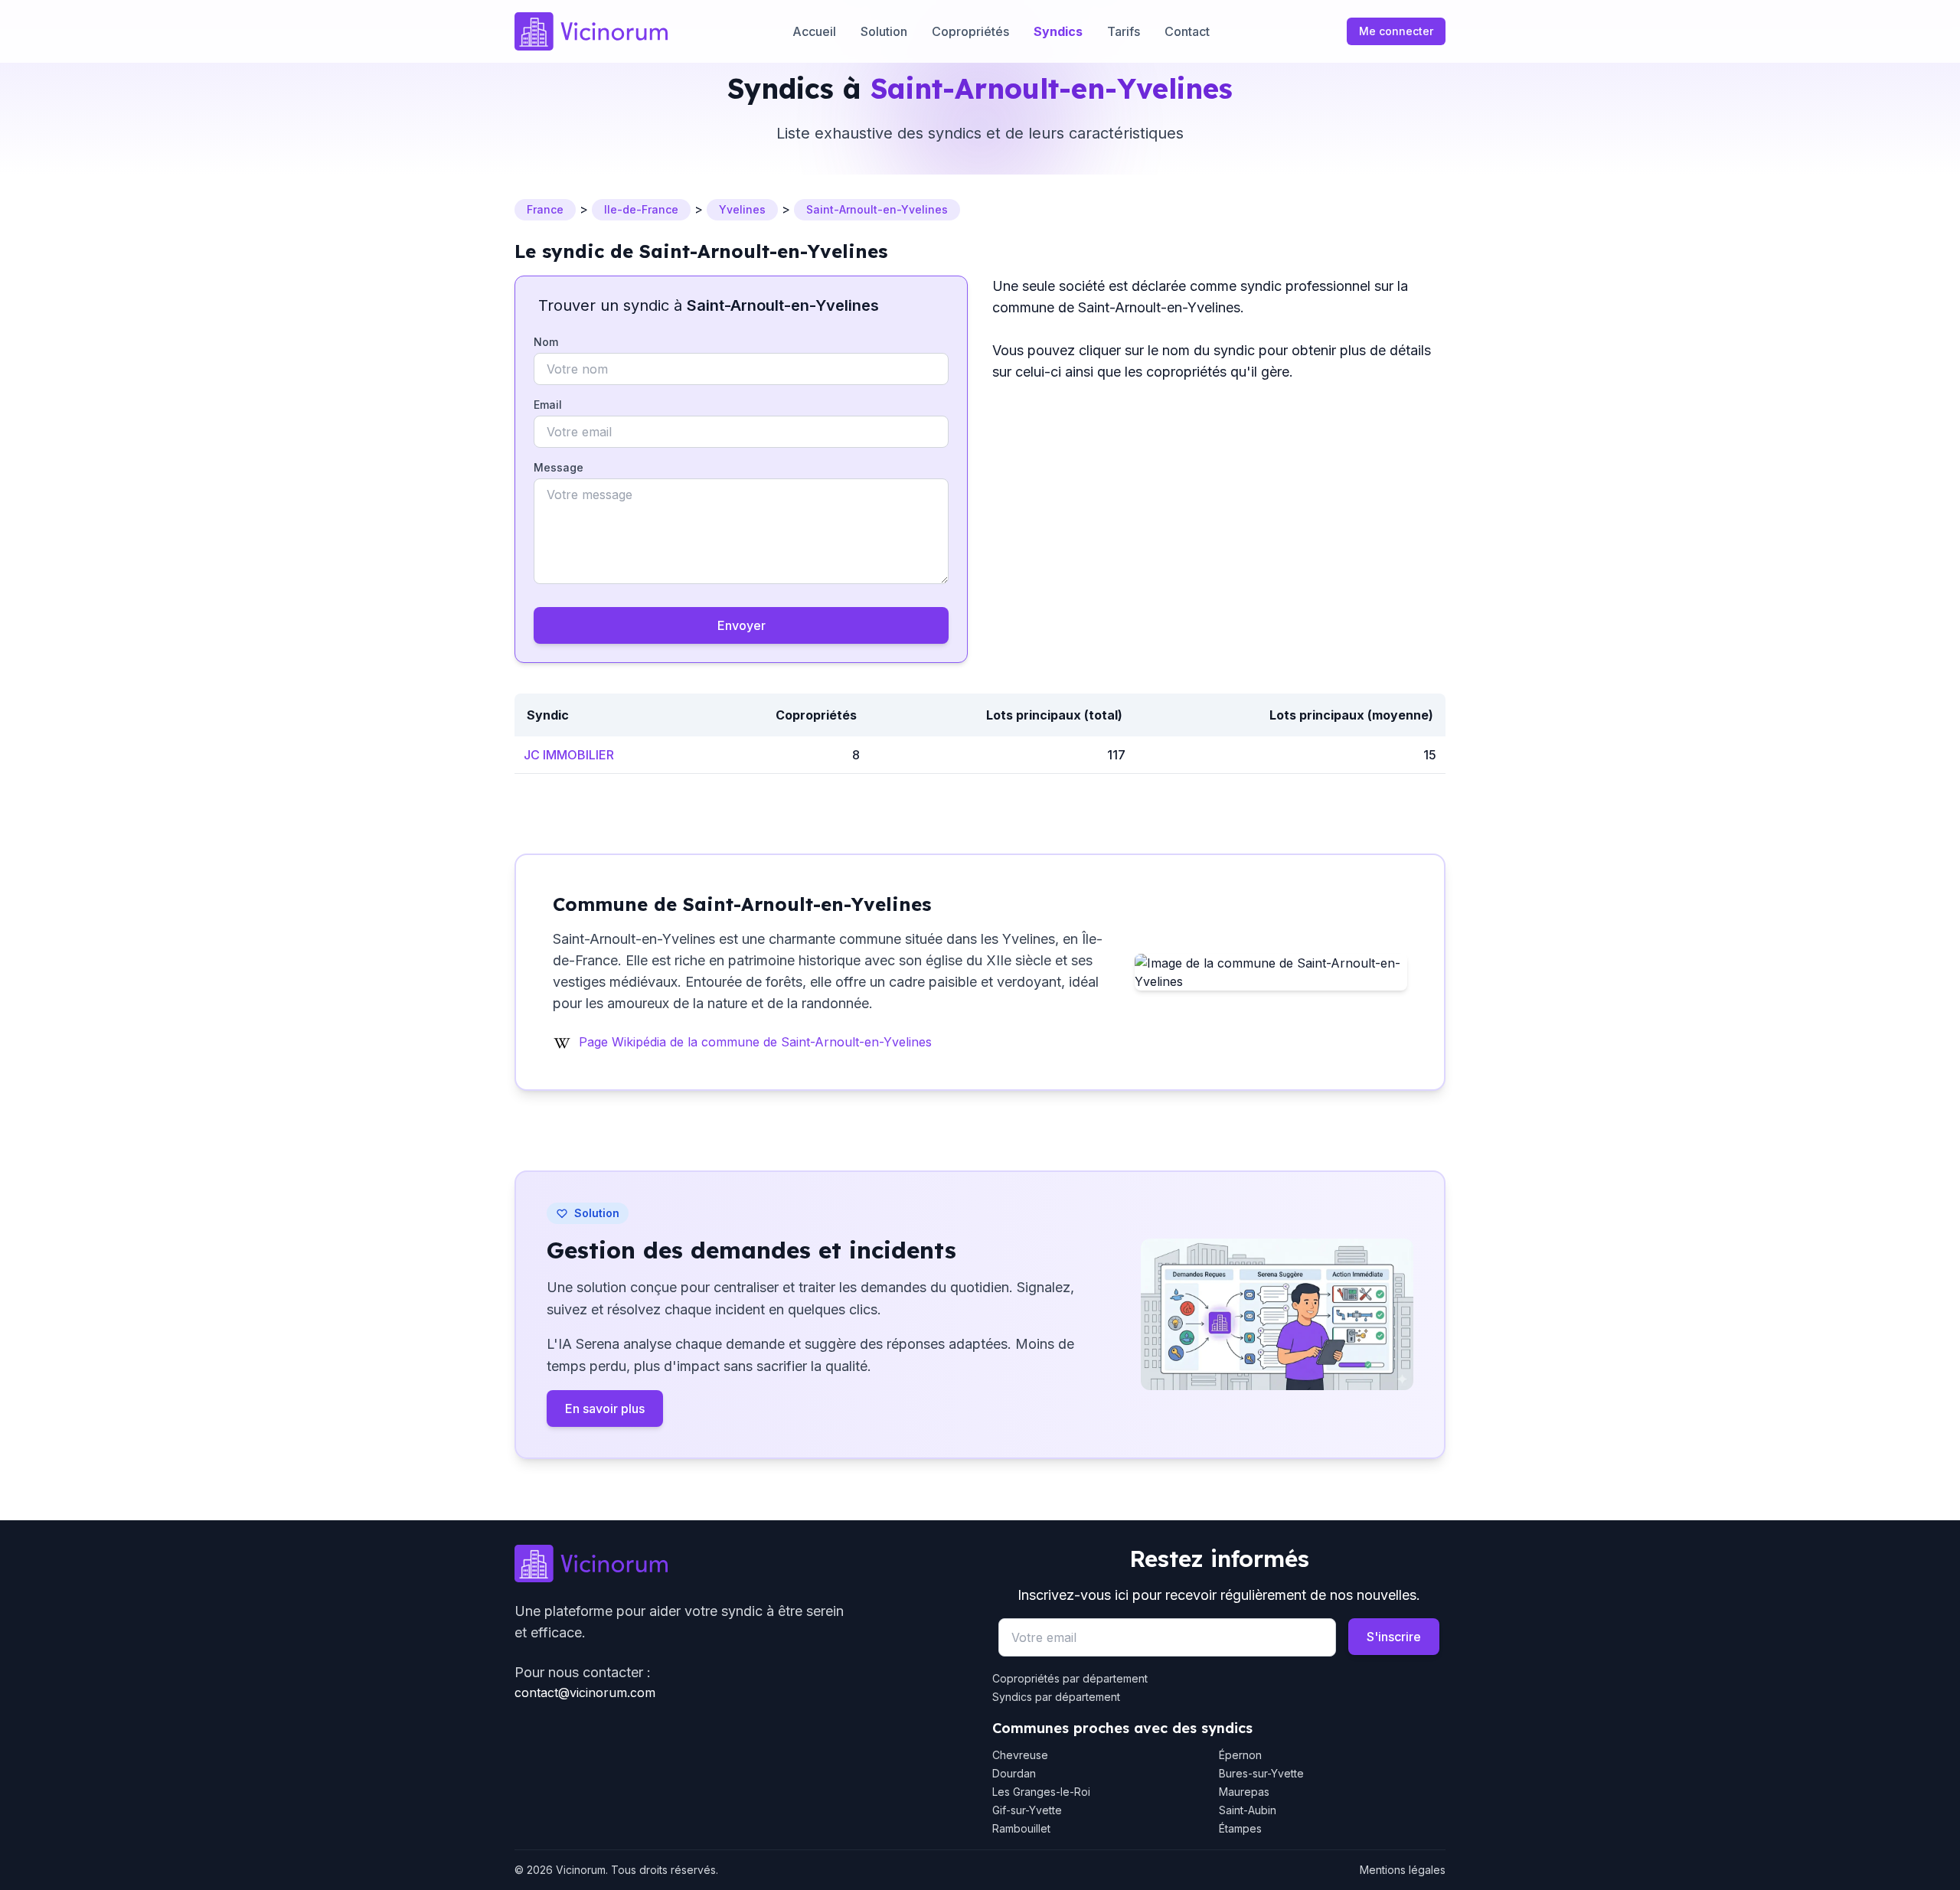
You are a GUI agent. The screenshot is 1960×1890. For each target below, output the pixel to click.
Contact (1187, 31)
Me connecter (1396, 31)
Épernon (1240, 1755)
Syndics (1058, 31)
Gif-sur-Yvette (1027, 1810)
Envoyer (742, 625)
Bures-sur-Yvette (1261, 1773)
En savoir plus (605, 1409)
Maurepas (1244, 1792)
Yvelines (742, 209)
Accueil (814, 31)
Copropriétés (970, 31)
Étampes (1240, 1828)
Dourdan (1014, 1773)
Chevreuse (1020, 1755)
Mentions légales (1403, 1870)
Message (559, 467)
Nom (546, 342)
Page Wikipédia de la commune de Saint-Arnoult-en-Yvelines (755, 1042)
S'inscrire (1394, 1637)
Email (548, 405)
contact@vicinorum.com (585, 1693)
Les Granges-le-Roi (1041, 1792)
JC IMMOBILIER (569, 755)
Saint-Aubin (1248, 1810)
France (545, 209)
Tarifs (1124, 31)
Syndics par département (1056, 1697)
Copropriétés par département (1070, 1678)
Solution (884, 31)
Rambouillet (1021, 1828)
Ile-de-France (641, 209)
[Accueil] (591, 31)
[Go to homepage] (741, 1564)
